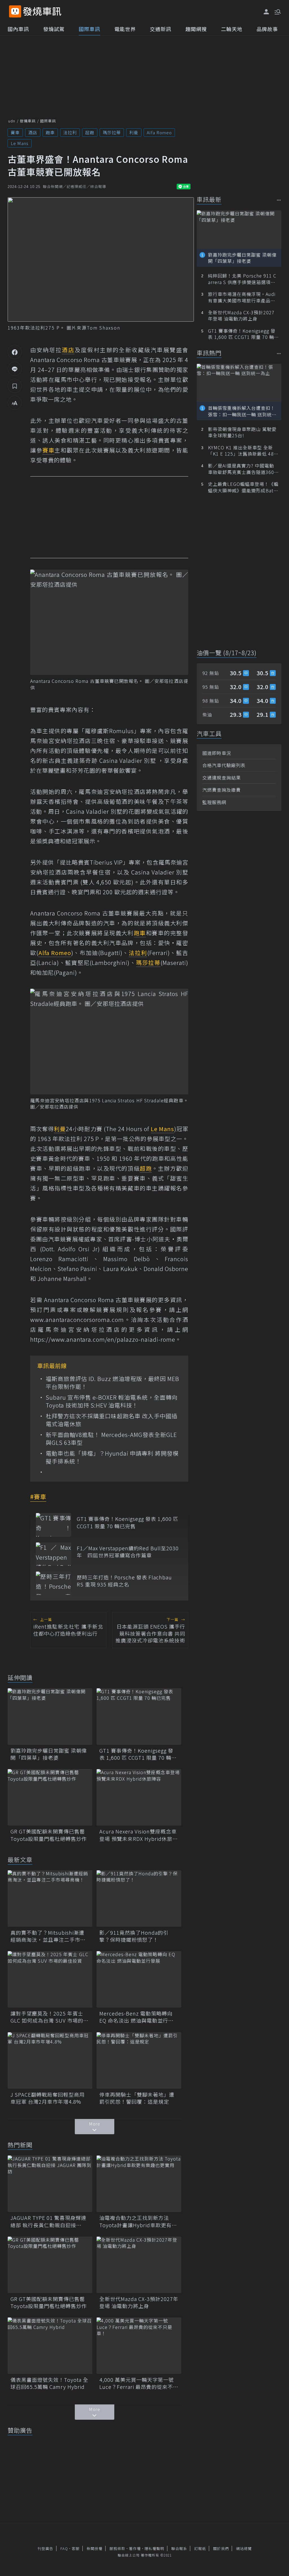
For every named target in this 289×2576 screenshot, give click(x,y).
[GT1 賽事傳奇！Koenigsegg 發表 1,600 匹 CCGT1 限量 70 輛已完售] (53, 1525)
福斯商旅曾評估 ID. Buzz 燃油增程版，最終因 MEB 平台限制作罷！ (112, 1383)
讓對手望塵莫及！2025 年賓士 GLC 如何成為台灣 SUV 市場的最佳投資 (50, 2017)
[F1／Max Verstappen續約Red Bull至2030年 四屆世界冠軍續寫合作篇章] (53, 1554)
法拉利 (70, 132)
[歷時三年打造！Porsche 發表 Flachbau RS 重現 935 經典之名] (53, 1583)
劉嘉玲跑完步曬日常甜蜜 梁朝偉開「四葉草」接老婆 (49, 1754)
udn (12, 121)
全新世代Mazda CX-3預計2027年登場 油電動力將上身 (139, 2302)
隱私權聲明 (154, 2548)
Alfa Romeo (159, 132)
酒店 (33, 132)
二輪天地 (232, 29)
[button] (277, 11)
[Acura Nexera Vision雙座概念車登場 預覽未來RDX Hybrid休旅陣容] (139, 1797)
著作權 (135, 2548)
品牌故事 (267, 29)
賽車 (15, 132)
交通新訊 (161, 29)
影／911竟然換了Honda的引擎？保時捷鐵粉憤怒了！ (134, 1936)
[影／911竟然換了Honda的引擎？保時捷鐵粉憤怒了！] (139, 1899)
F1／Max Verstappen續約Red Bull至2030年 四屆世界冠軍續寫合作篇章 (128, 1552)
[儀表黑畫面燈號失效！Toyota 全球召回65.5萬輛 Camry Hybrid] (50, 2346)
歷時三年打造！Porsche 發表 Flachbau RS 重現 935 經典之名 (124, 1581)
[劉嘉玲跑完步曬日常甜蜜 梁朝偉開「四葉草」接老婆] (50, 1716)
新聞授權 (95, 2548)
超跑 (90, 132)
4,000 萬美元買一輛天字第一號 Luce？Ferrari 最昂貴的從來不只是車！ (139, 2383)
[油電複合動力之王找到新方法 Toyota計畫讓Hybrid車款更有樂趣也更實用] (139, 2184)
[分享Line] (15, 369)
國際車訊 (89, 29)
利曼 (134, 132)
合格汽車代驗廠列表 (224, 765)
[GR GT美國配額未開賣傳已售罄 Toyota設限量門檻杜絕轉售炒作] (50, 1797)
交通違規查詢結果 (222, 778)
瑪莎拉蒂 (112, 132)
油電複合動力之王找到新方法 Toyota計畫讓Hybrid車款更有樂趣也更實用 (138, 2221)
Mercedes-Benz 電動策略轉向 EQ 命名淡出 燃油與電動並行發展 (136, 2017)
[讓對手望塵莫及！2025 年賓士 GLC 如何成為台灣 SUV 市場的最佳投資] (50, 1979)
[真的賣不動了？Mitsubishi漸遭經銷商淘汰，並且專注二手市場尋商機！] (50, 1899)
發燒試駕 (54, 29)
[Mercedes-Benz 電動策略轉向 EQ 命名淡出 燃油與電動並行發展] (139, 1979)
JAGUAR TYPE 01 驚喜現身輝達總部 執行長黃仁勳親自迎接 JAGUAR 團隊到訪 (48, 2221)
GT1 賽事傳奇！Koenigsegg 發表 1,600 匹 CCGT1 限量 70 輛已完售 (128, 1522)
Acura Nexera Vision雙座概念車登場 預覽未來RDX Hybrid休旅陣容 (139, 1835)
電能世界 (125, 29)
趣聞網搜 (196, 29)
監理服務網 (214, 802)
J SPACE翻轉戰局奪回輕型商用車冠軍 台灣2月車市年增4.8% (48, 2098)
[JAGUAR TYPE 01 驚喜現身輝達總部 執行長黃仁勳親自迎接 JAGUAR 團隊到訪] (50, 2184)
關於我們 (221, 2548)
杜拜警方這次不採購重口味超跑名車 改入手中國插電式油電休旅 (112, 1420)
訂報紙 (200, 2548)
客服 (76, 2548)
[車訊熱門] (279, 353)
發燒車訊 (28, 121)
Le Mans (20, 143)
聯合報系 (179, 2548)
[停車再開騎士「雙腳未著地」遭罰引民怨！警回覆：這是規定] (139, 2060)
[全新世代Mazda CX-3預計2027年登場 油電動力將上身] (139, 2265)
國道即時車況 (217, 753)
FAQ (64, 2548)
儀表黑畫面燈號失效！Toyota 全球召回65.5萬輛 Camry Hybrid (49, 2383)
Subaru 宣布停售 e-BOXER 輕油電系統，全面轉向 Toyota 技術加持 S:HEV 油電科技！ (112, 1401)
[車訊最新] (279, 200)
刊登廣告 (45, 2548)
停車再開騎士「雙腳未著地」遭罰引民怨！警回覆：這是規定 (137, 2098)
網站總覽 (244, 2548)
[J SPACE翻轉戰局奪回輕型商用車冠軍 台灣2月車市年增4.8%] (50, 2060)
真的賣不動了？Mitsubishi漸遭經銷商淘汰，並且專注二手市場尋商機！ (48, 1936)
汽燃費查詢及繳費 (222, 790)
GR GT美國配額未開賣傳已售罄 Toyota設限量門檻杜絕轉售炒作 (50, 1835)
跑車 (50, 132)
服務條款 (117, 2548)
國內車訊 (18, 29)
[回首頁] (42, 11)
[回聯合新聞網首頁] (15, 11)
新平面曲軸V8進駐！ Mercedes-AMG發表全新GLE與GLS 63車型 (111, 1439)
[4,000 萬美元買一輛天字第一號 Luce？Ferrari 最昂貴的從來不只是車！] (139, 2346)
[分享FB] (15, 352)
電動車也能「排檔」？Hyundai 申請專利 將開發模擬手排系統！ (112, 1457)
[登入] (266, 12)
